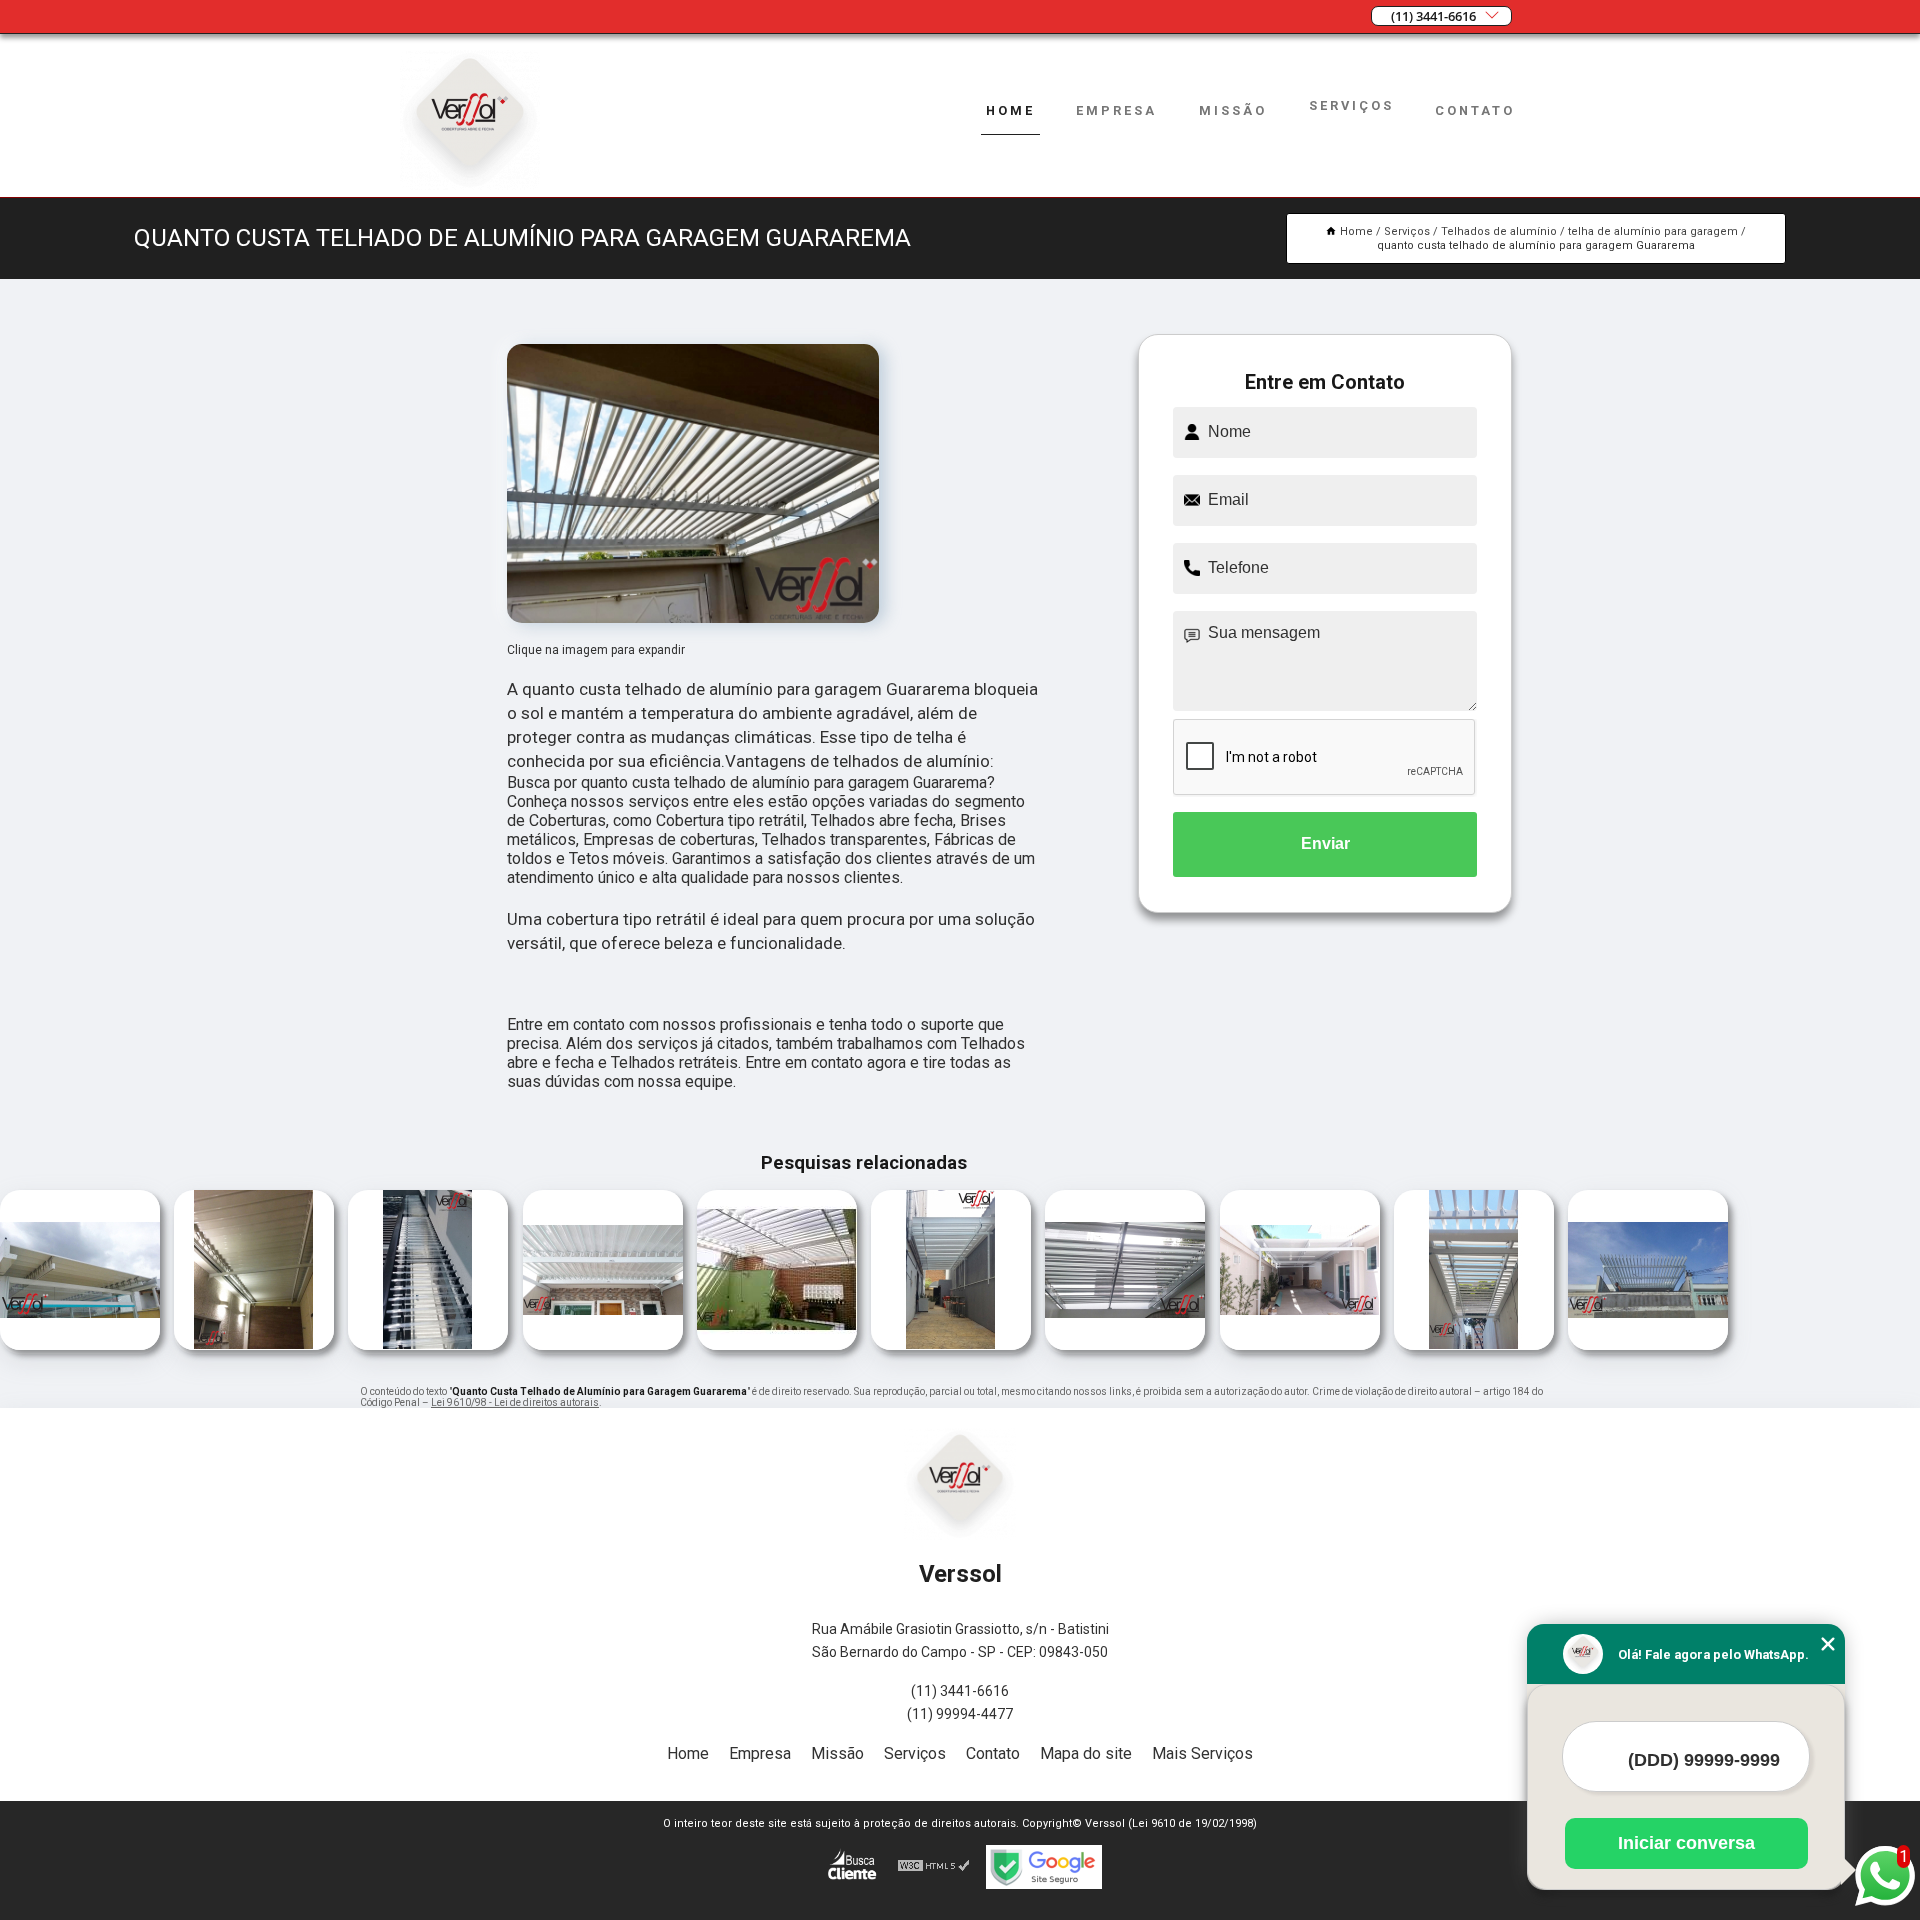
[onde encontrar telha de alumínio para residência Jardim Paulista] (1300, 1344)
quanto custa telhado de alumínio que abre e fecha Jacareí (1563, 1272)
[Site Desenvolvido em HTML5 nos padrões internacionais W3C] (934, 1867)
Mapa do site (1086, 1753)
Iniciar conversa (1686, 1843)
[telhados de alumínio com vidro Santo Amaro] (254, 1344)
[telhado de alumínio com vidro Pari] (1474, 1344)
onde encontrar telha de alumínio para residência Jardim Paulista (1212, 1272)
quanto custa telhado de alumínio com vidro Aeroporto (347, 1272)
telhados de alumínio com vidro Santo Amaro (173, 1272)
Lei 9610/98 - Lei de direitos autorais (515, 1402)
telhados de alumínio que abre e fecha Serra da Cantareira (518, 1272)
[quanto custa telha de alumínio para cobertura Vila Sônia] (951, 1344)
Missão (1233, 110)
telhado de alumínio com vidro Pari (1393, 1272)
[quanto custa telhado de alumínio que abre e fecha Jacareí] (1648, 1344)
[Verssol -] (470, 184)
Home (1010, 110)
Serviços (1351, 105)
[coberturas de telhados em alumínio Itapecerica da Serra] (777, 1344)
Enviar (1325, 843)
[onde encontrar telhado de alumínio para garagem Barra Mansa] (1125, 1344)
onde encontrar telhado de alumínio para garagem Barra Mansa (1032, 1272)
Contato (1475, 110)
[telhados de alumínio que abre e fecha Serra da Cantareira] (603, 1344)
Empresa (1116, 110)
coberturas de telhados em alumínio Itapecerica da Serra (679, 1272)
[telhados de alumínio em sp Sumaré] (80, 1344)
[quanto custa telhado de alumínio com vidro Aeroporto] (428, 1344)
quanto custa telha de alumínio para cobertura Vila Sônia (869, 1272)
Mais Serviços (1202, 1753)
